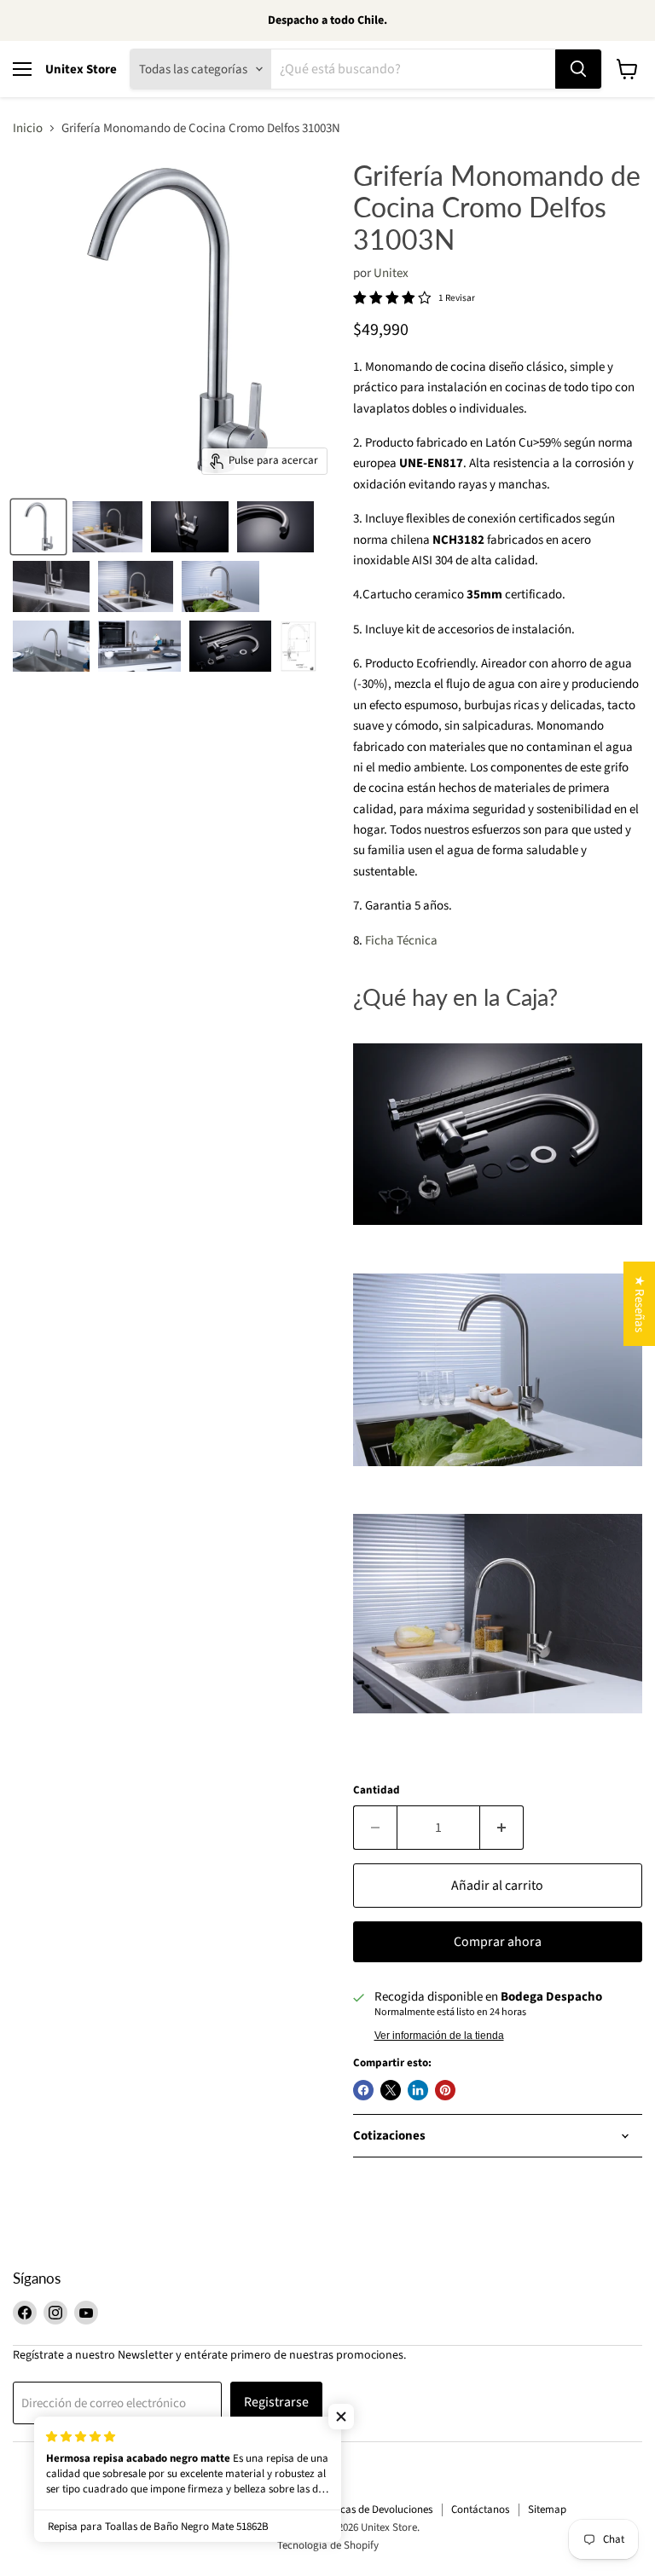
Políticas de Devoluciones (375, 2510)
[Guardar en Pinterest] (445, 2090)
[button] (341, 2417)
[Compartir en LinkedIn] (418, 2090)
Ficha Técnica (401, 941)
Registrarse (276, 2402)
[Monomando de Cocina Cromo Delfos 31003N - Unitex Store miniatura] (38, 527)
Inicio (28, 128)
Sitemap (547, 2510)
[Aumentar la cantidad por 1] (502, 1828)
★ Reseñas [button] (639, 1304)
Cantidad (377, 1790)
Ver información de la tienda (439, 2036)
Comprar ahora (498, 1942)
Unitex (391, 273)
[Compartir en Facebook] (363, 2090)
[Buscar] (578, 69)
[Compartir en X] (391, 2090)
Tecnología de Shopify (328, 2545)
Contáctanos (480, 2510)
